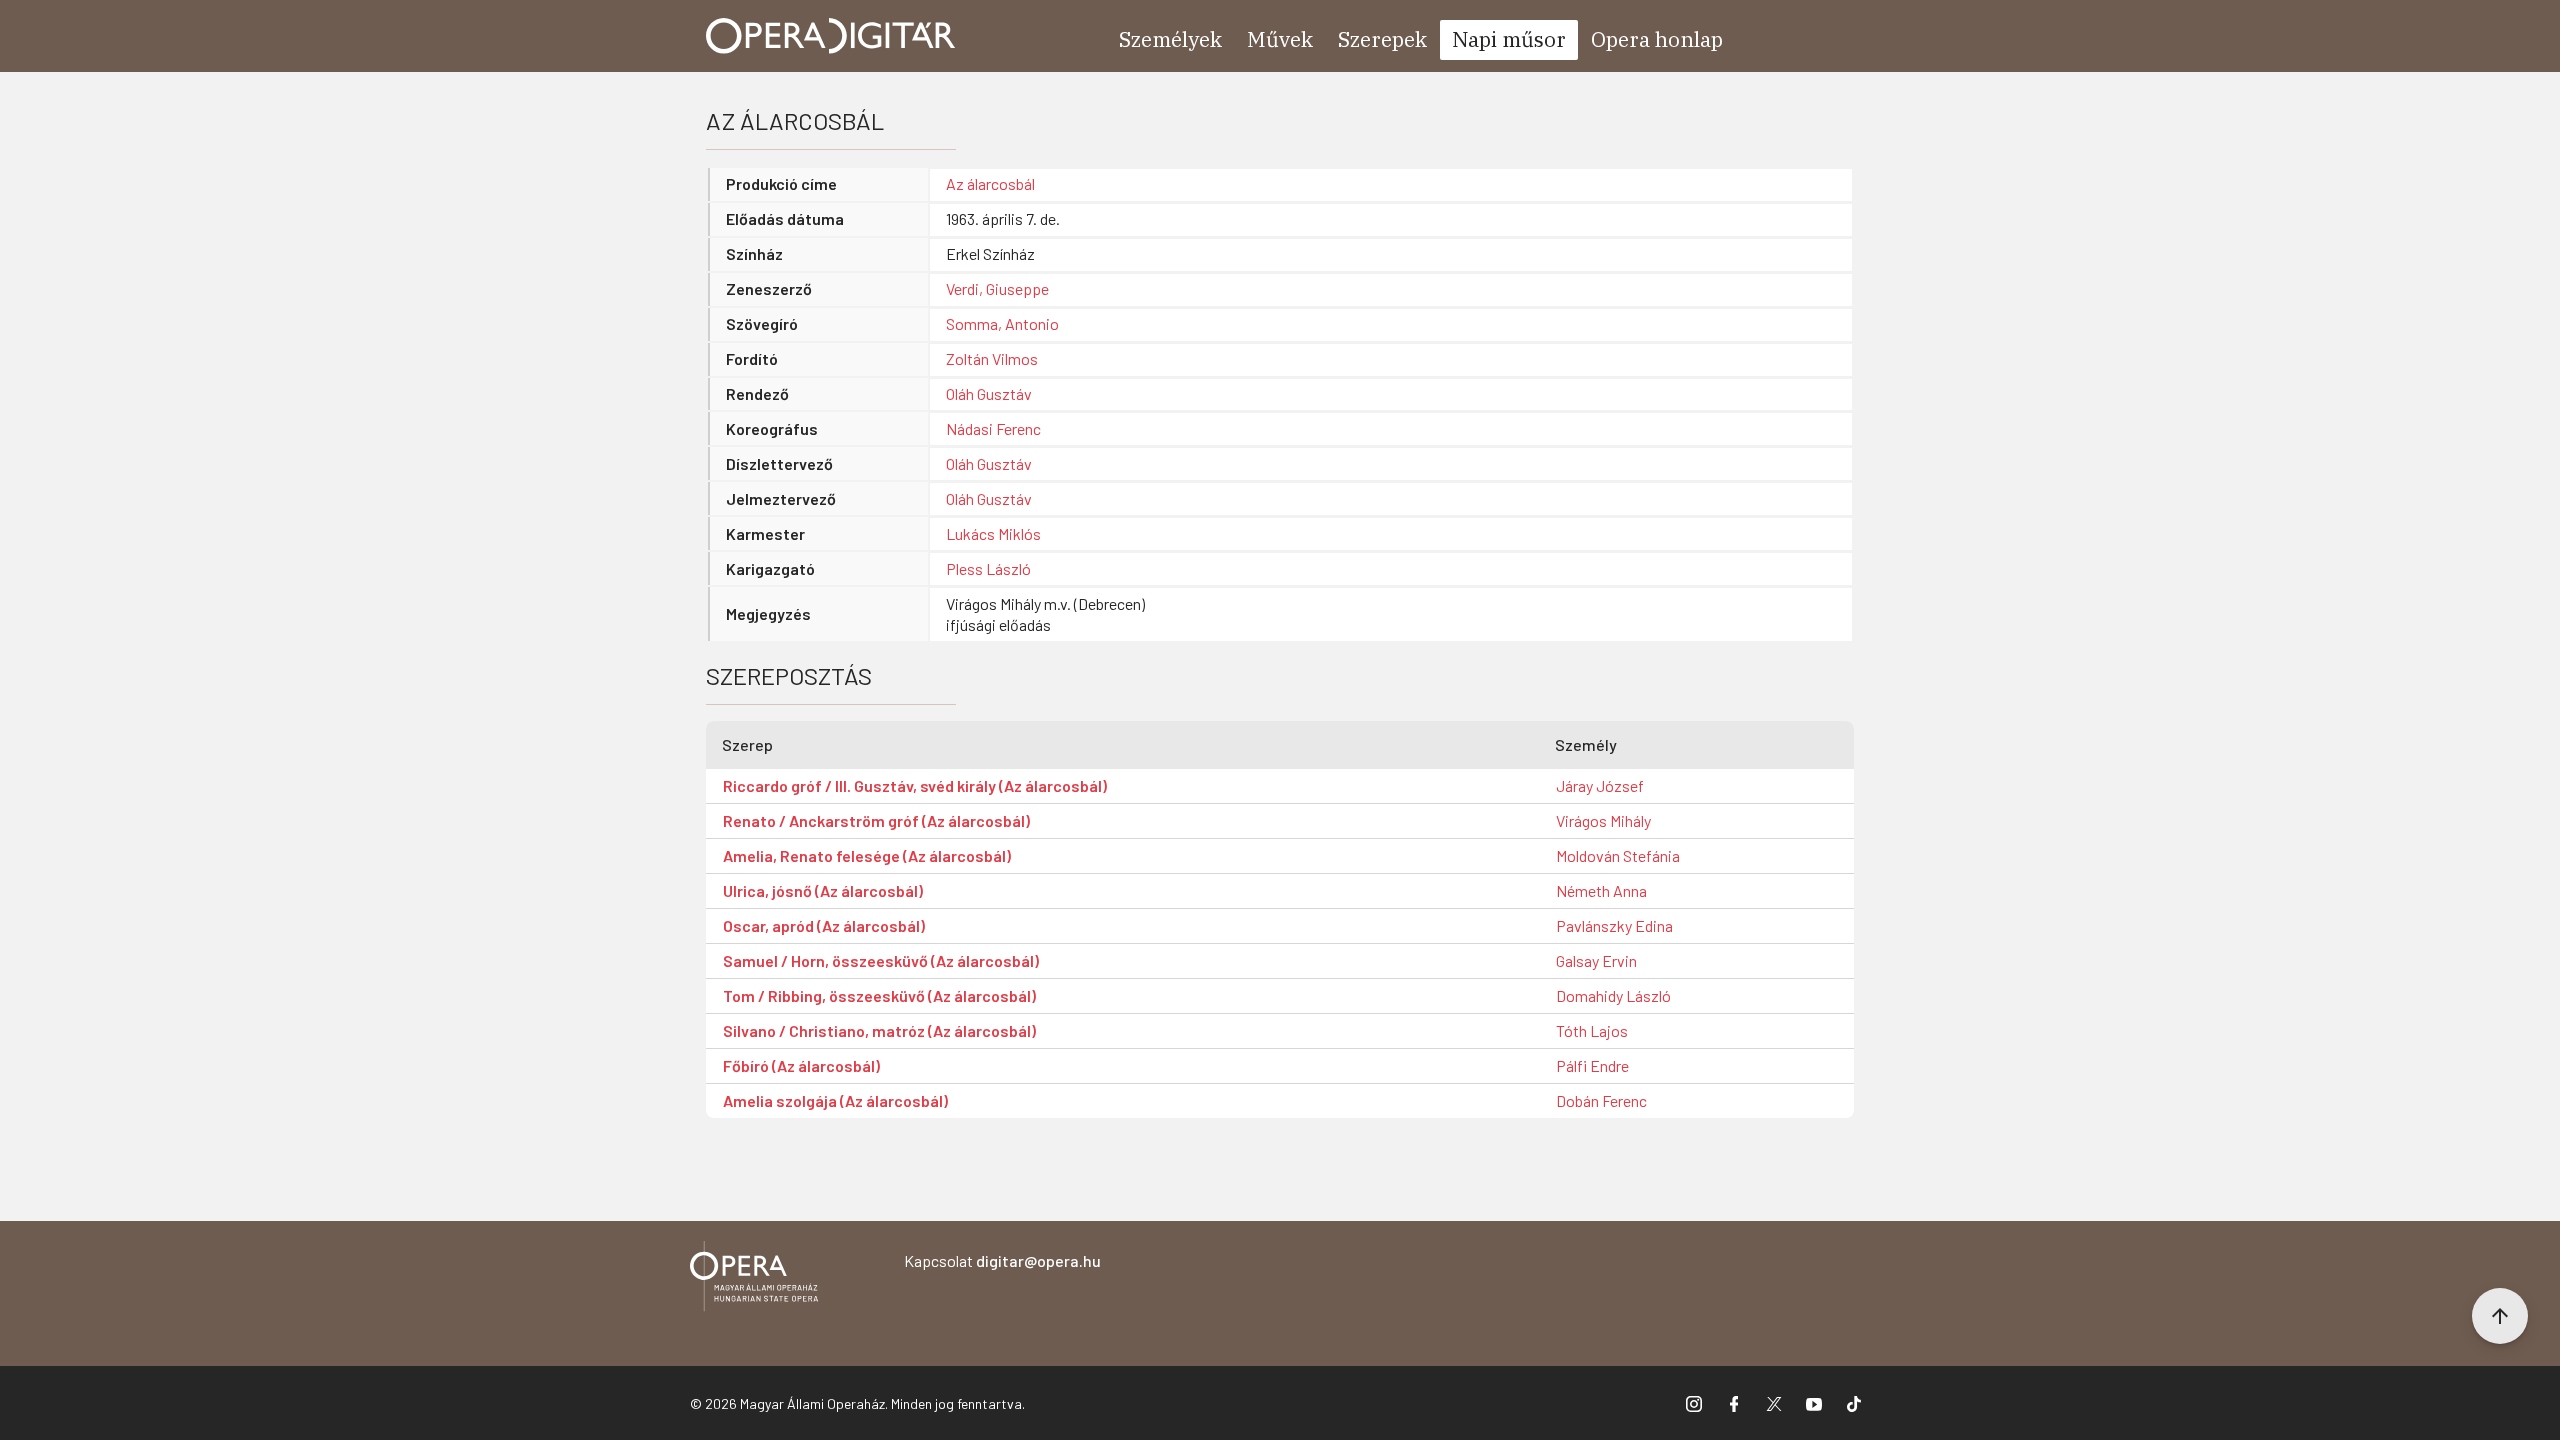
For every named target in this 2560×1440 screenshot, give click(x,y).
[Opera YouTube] (1814, 1403)
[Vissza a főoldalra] (754, 1279)
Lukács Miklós (993, 533)
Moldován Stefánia (1618, 855)
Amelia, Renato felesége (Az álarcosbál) (867, 855)
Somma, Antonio (1002, 323)
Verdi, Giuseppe (997, 288)
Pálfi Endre (1592, 1065)
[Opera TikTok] (1854, 1403)
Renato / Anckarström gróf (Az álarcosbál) (876, 820)
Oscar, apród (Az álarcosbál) (824, 925)
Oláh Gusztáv (989, 393)
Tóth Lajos (1592, 1030)
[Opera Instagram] (1694, 1403)
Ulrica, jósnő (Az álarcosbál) (823, 890)
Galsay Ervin (1596, 960)
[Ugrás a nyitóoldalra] (831, 36)
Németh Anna (1601, 890)
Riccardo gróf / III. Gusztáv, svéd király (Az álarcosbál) (915, 785)
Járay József (1600, 785)
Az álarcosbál (990, 183)
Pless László (988, 568)
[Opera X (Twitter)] (1774, 1403)
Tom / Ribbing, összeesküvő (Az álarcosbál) (879, 995)
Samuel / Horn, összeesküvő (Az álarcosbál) (881, 960)
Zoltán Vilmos (992, 358)
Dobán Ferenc (1601, 1100)
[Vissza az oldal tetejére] (2500, 1316)
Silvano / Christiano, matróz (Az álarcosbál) (879, 1030)
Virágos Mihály (1603, 820)
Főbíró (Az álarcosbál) (801, 1065)
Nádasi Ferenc (993, 428)
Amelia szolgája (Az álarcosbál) (835, 1100)
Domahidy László (1613, 995)
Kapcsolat (1002, 1260)
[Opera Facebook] (1734, 1403)
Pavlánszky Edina (1614, 925)
